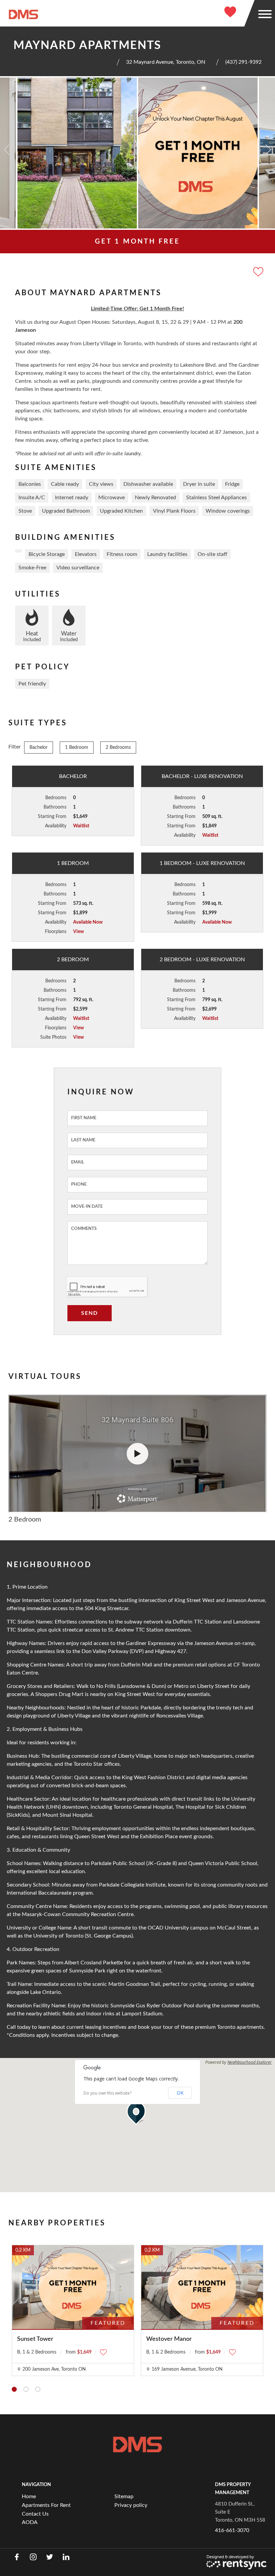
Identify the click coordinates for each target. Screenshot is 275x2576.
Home (29, 2496)
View (78, 932)
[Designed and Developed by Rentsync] (236, 2562)
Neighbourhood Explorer (250, 2062)
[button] (137, 2113)
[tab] (14, 2389)
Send (90, 1313)
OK (180, 2093)
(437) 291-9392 (243, 62)
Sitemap (124, 2496)
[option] (77, 153)
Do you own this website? (107, 2093)
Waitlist (81, 826)
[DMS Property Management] (23, 14)
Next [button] (268, 150)
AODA (30, 2522)
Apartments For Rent (46, 2505)
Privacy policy (131, 2505)
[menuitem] (65, 2496)
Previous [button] (7, 150)
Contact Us (35, 2514)
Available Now (88, 922)
